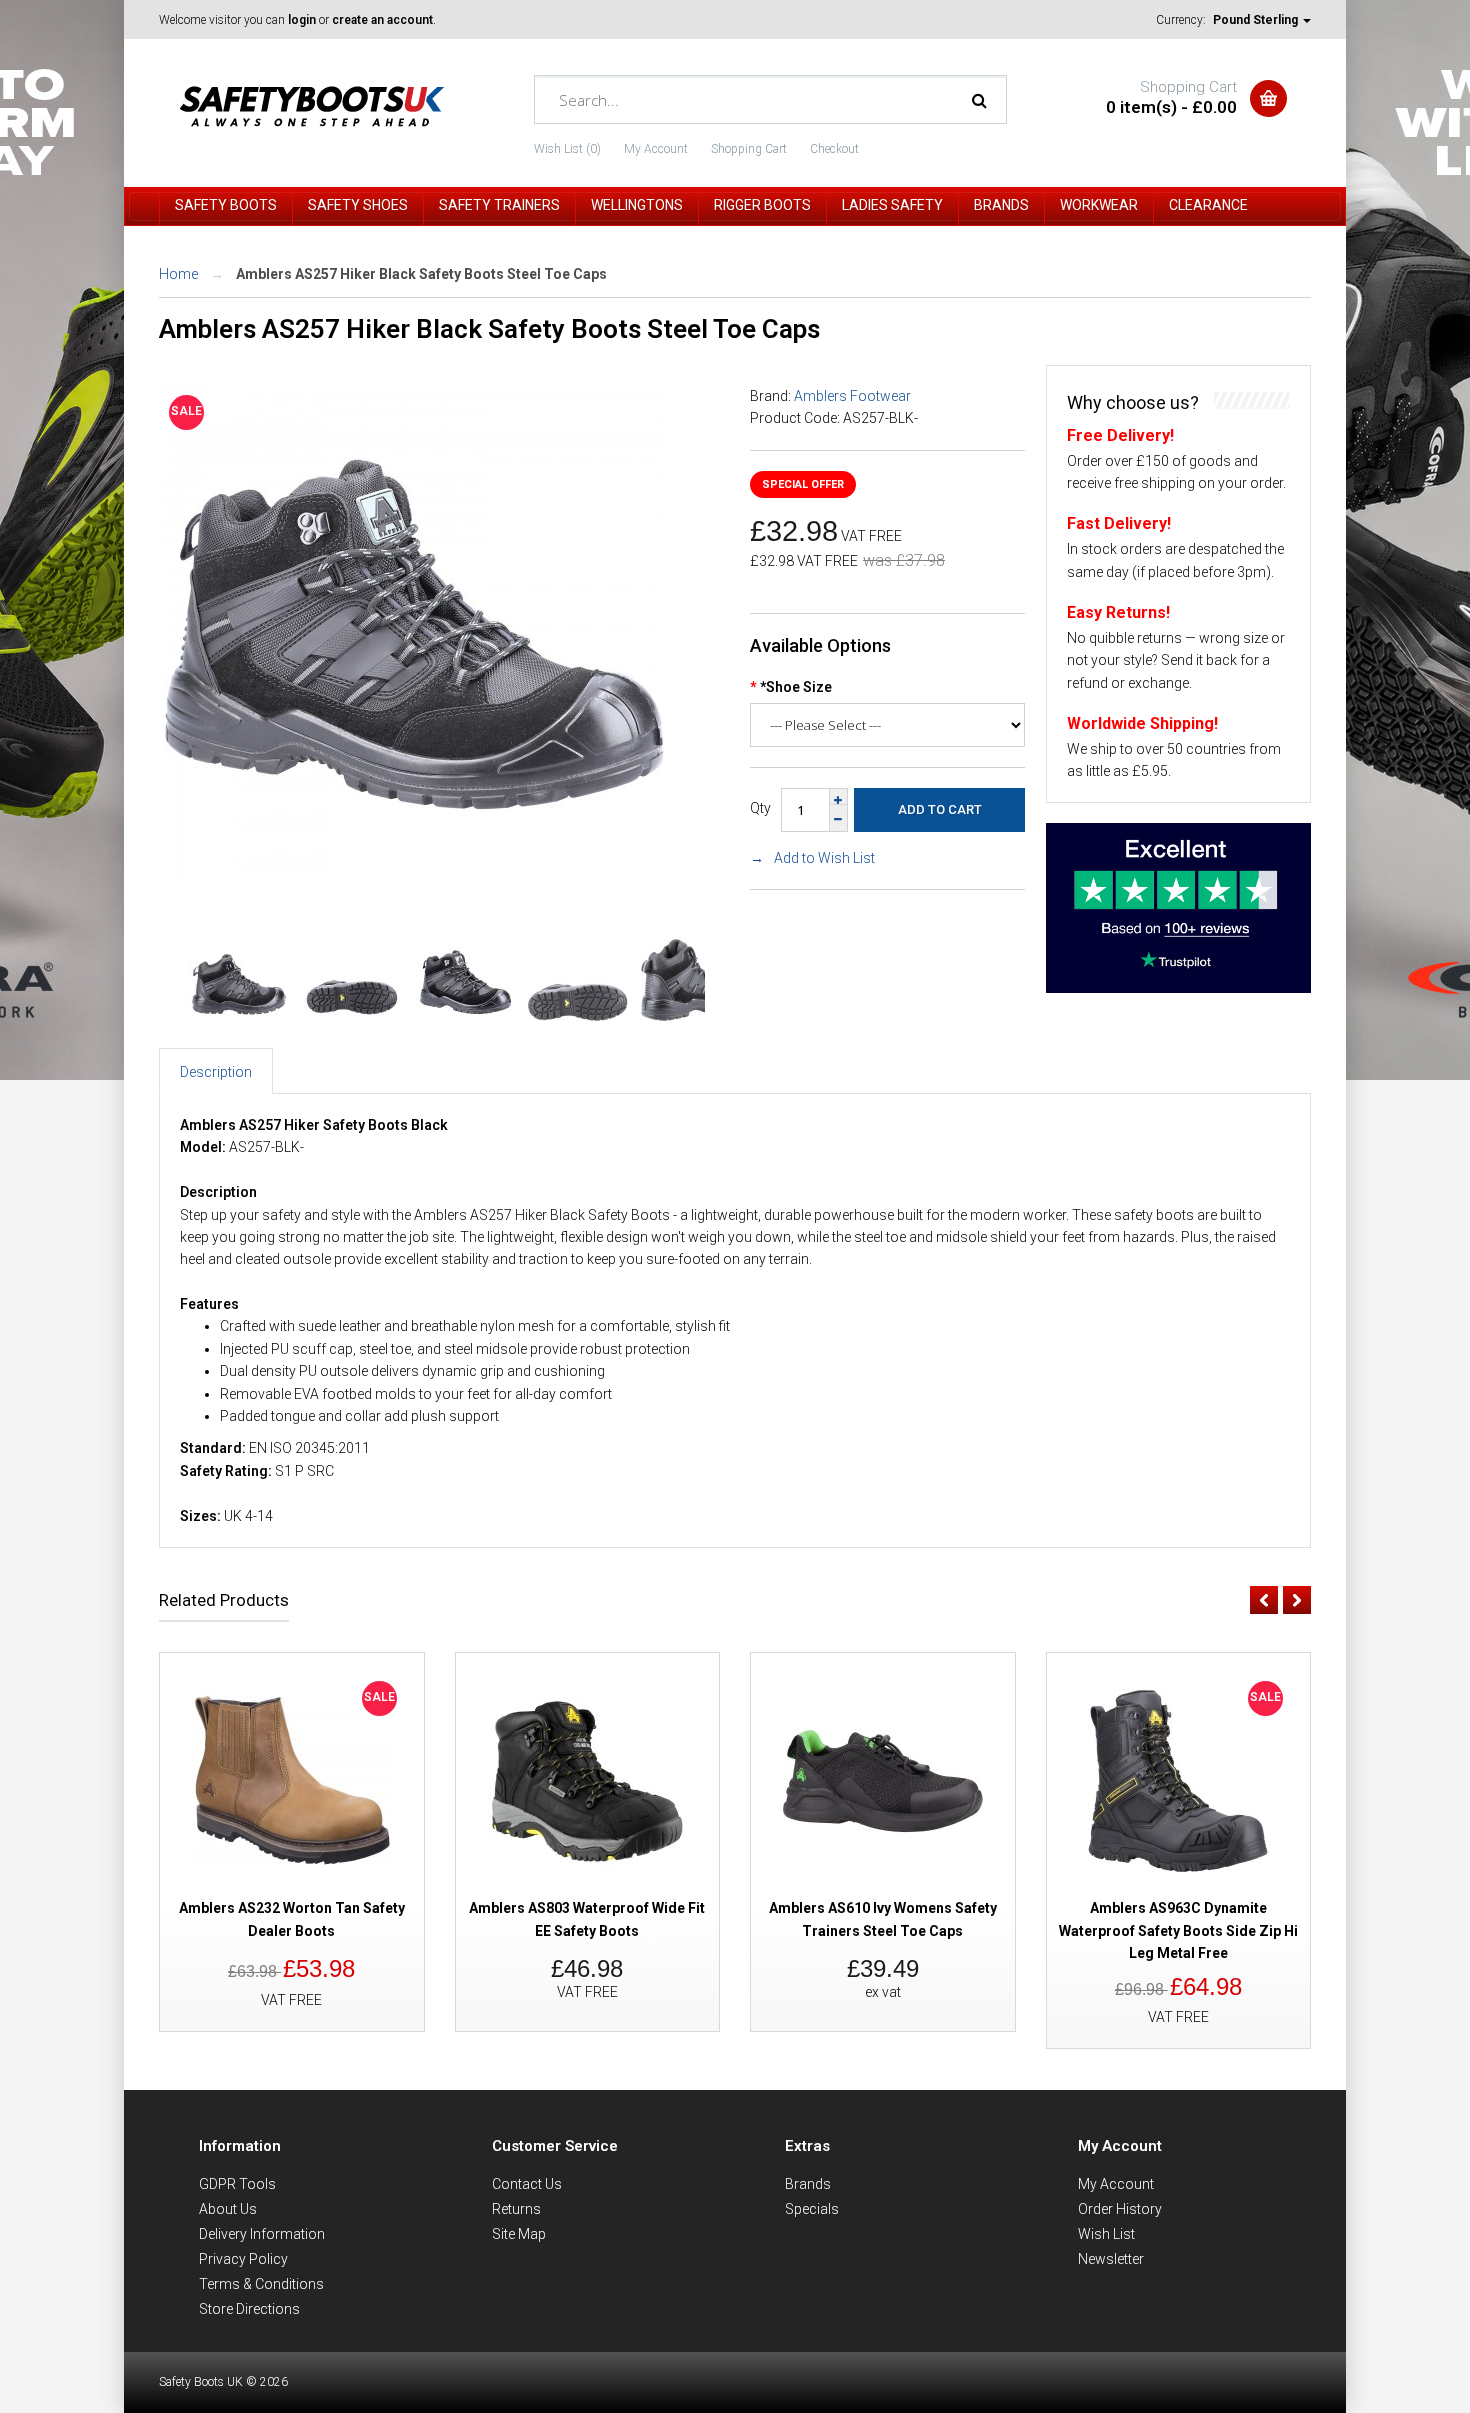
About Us (228, 2209)
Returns (516, 2209)
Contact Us (527, 2184)
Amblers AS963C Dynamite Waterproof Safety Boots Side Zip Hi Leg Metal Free (1178, 1930)
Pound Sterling (1257, 20)
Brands (808, 2184)
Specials (812, 2209)
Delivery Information (262, 2234)
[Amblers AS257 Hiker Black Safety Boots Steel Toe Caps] (414, 880)
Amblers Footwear (852, 396)
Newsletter (1111, 2259)
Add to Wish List (824, 858)
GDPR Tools (237, 2184)
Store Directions (249, 2309)
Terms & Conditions (261, 2284)
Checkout (834, 149)
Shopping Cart (749, 149)
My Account (656, 149)
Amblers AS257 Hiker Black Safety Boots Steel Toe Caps (421, 274)
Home (178, 274)
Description (216, 1072)
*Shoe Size (796, 687)
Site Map (519, 2234)
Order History (1120, 2209)
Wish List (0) (567, 149)
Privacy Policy (243, 2259)
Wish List (1106, 2234)
